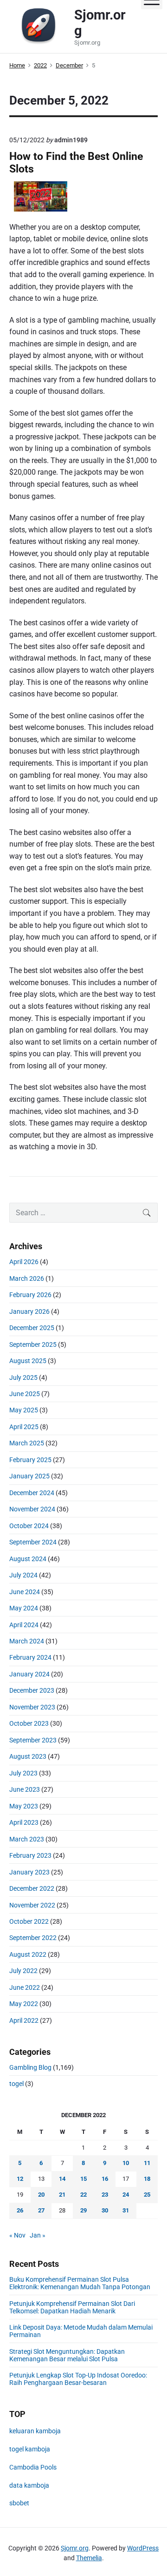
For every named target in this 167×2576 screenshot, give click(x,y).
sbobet (19, 2503)
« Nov (17, 2235)
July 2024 (23, 1575)
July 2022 (23, 1971)
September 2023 (33, 1740)
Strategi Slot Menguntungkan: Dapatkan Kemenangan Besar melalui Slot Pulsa (67, 2355)
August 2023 (28, 1756)
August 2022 (28, 1954)
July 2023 (23, 1773)
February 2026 (30, 1295)
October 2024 (29, 1526)
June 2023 (25, 1789)
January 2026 (29, 1311)
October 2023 (29, 1723)
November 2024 (32, 1509)
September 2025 (33, 1344)
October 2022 (29, 1921)
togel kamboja (30, 2449)
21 (62, 2195)
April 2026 (24, 1262)
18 (147, 2179)
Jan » (38, 2235)
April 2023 (24, 1822)
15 (83, 2179)
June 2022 (25, 1987)
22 (83, 2195)
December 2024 (32, 1493)
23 (105, 2195)
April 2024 (24, 1625)
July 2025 (23, 1377)
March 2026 (27, 1278)
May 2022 (24, 2004)
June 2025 (25, 1394)
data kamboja (29, 2485)
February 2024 (30, 1657)
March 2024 (27, 1641)
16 (105, 2179)
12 (20, 2179)
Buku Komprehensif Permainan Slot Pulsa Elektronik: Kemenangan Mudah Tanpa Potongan (80, 2283)
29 (83, 2210)
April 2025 (24, 1427)
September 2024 (33, 1542)
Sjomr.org (75, 2548)
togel (16, 2084)
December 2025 (32, 1328)
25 (147, 2195)
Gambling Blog (30, 2067)
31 (126, 2210)
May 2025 (24, 1410)
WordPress (143, 2548)
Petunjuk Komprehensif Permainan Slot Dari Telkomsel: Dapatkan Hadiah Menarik (72, 2307)
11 (147, 2163)
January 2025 (29, 1476)
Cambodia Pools (33, 2467)
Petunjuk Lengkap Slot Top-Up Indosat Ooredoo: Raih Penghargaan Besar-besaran (78, 2379)
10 (126, 2163)
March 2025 (27, 1443)
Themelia (89, 2558)
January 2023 (29, 1872)
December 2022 (32, 1888)
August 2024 (28, 1559)
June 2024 (25, 1592)
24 (126, 2195)
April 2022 (24, 2020)
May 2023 (24, 1806)
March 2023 (27, 1839)
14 (62, 2179)
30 (105, 2210)
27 (41, 2210)
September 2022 (33, 1938)
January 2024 (29, 1674)
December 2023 (32, 1690)
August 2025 (28, 1361)
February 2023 (30, 1855)
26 (20, 2210)
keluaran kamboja (35, 2431)
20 (41, 2195)
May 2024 (24, 1608)
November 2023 (32, 1707)
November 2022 (32, 1905)
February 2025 (30, 1460)
